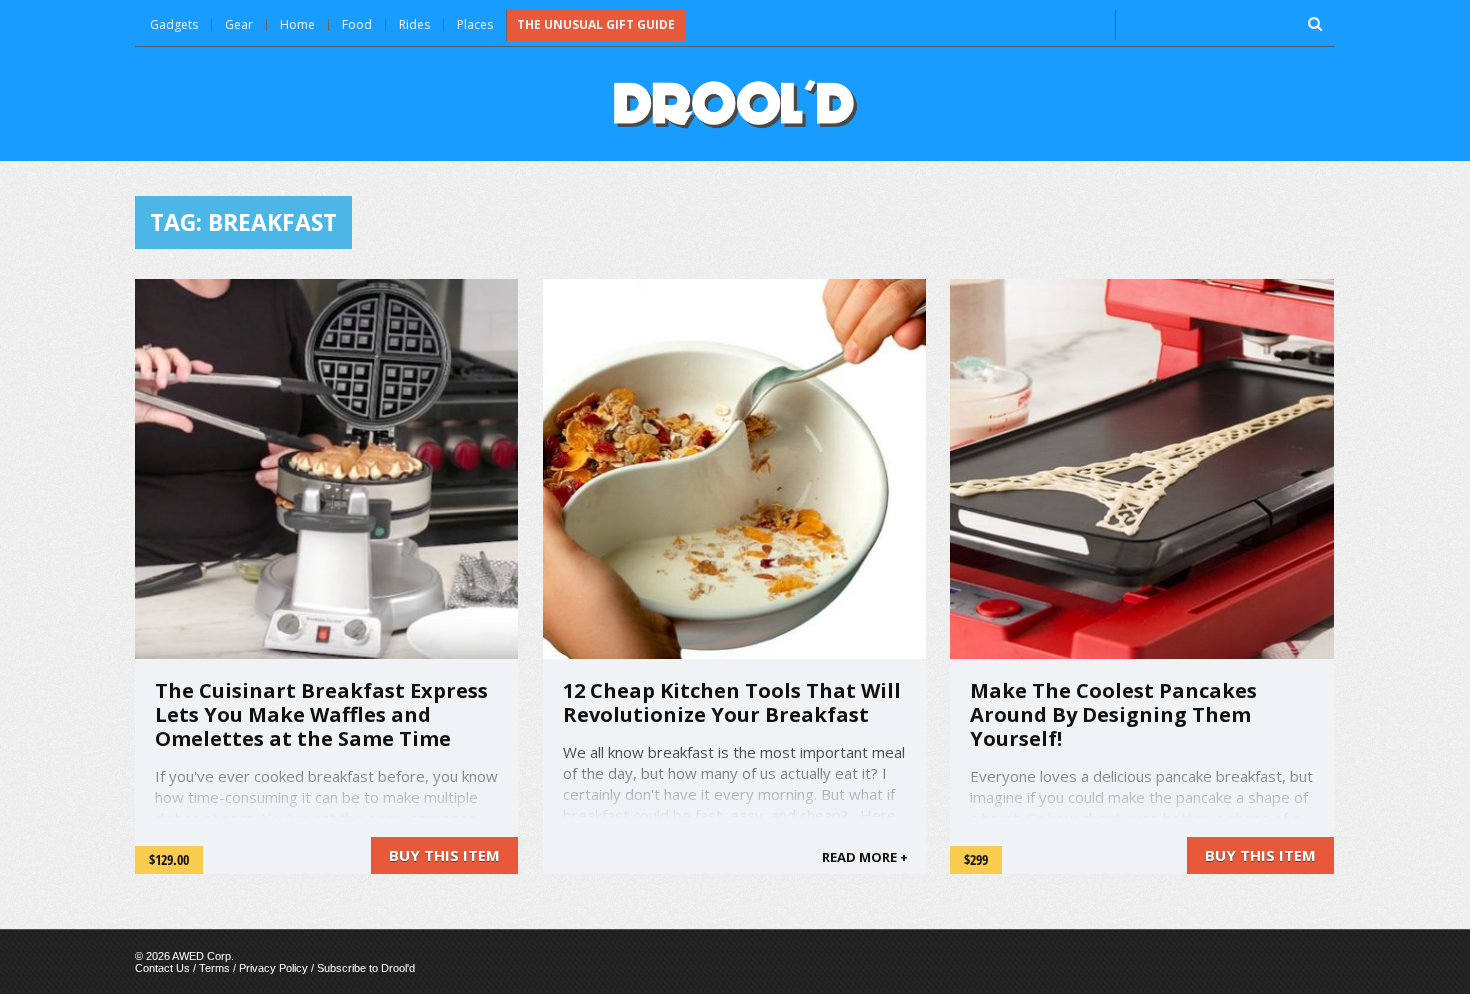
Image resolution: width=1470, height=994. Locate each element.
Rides (414, 24)
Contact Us (162, 968)
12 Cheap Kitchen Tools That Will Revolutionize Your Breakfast (732, 702)
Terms (214, 968)
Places (475, 24)
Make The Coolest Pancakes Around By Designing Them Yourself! (1113, 714)
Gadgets (174, 24)
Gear (239, 24)
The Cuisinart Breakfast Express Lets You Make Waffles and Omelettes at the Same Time (321, 714)
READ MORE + (865, 857)
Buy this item (444, 855)
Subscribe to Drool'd (366, 968)
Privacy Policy (273, 968)
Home (297, 24)
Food (357, 24)
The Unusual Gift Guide (596, 24)
